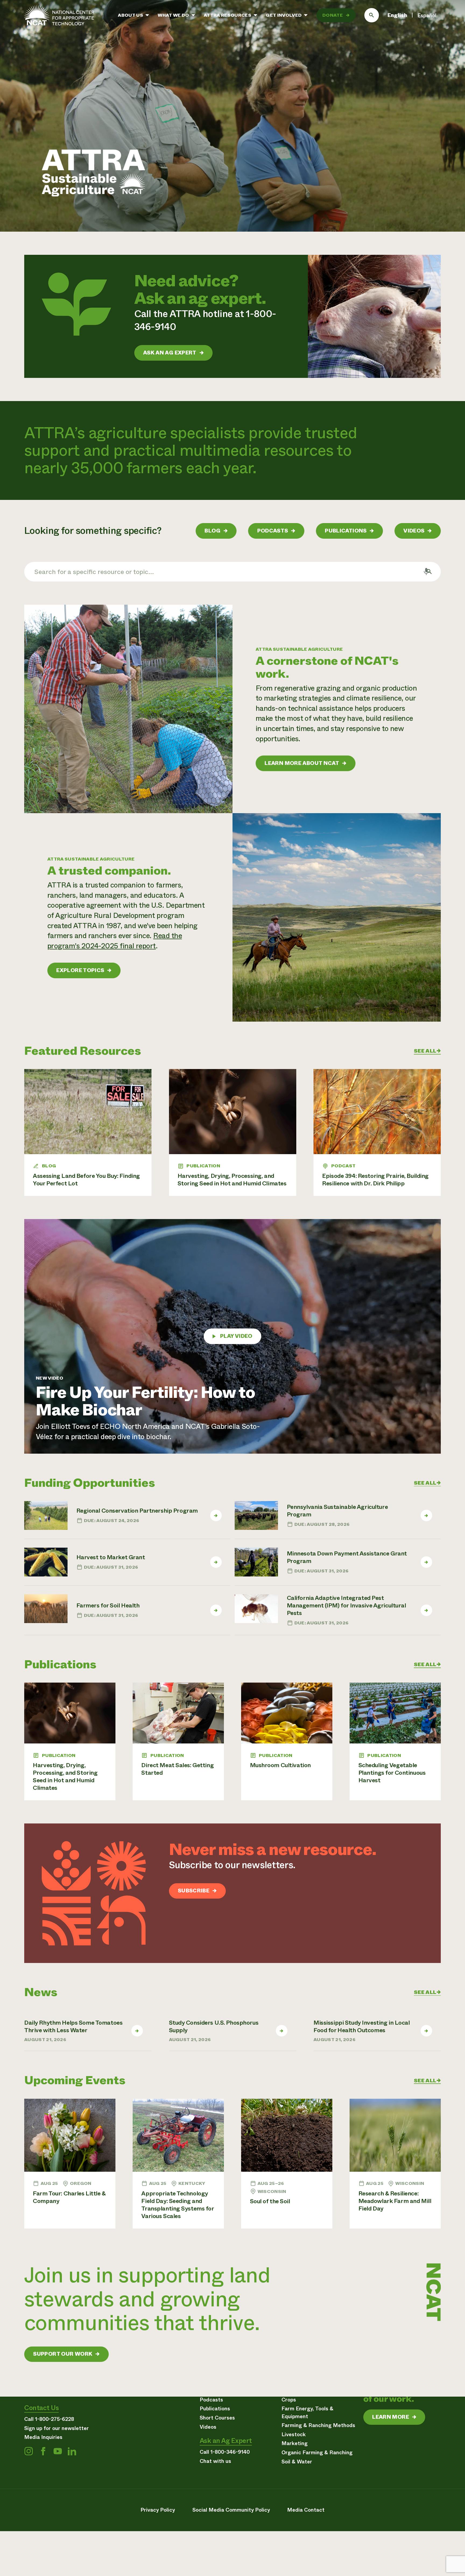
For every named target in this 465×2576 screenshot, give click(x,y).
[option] (427, 16)
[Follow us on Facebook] (43, 2451)
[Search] (372, 15)
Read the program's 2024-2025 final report (115, 941)
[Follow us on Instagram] (29, 2451)
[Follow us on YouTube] (58, 2451)
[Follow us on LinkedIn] (72, 2451)
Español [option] (427, 15)
